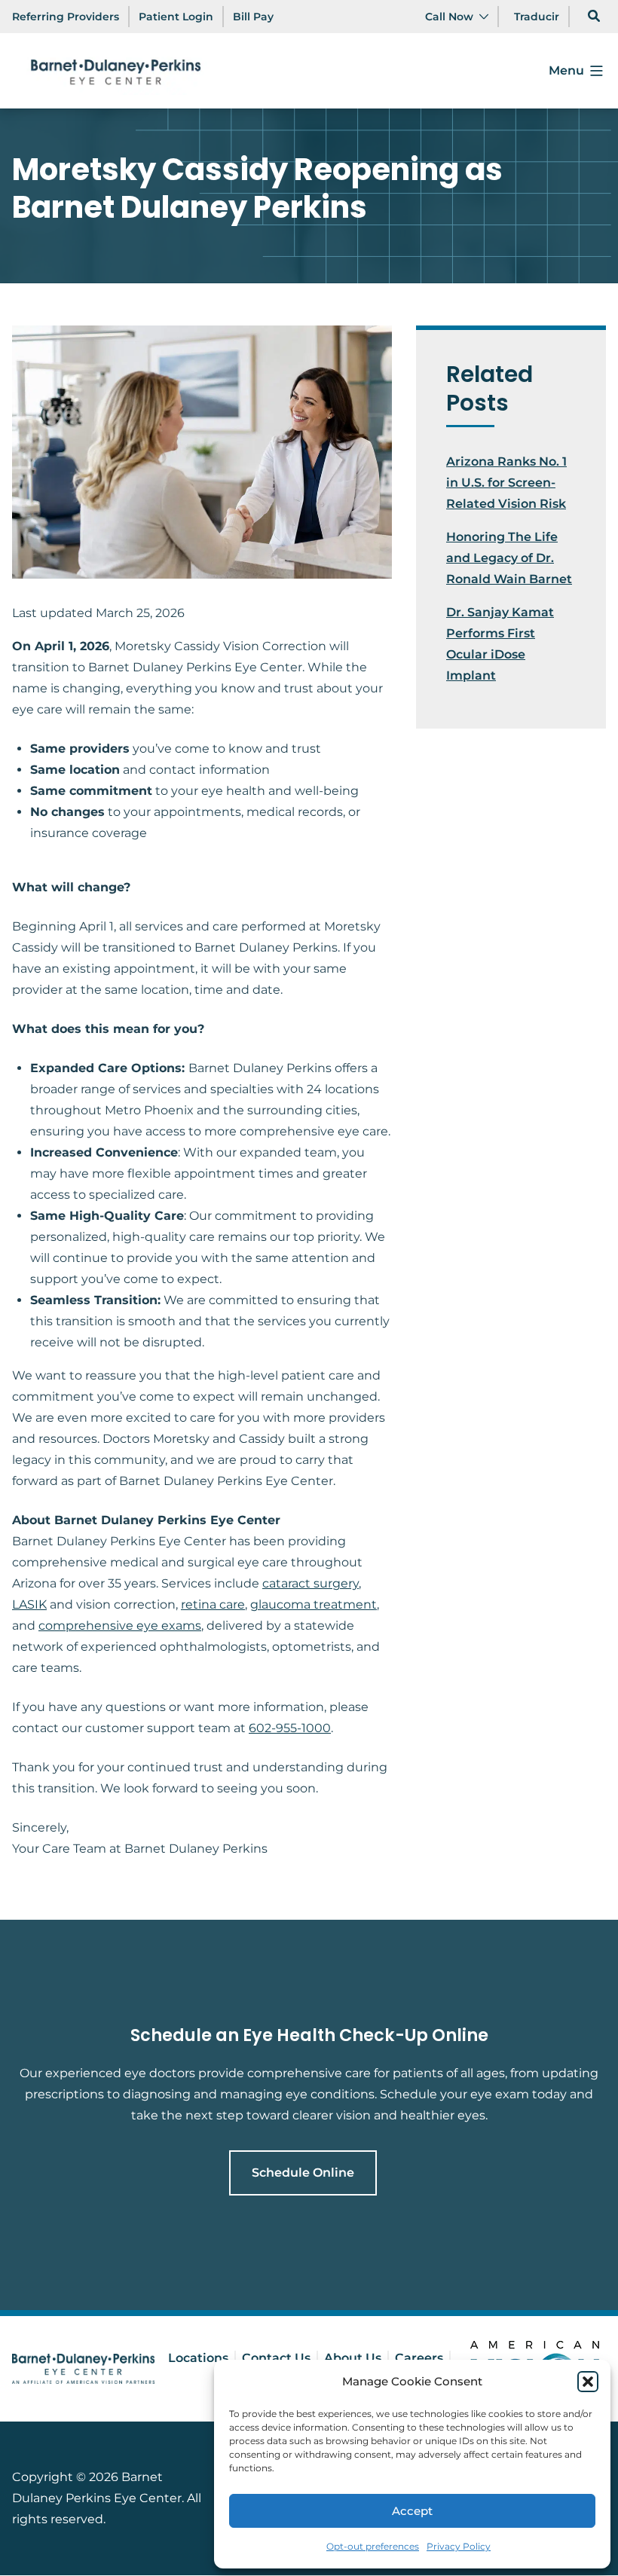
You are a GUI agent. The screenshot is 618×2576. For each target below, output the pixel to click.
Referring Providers (66, 17)
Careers (419, 2358)
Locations (198, 2358)
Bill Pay (253, 17)
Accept (412, 2511)
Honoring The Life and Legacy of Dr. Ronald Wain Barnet (509, 558)
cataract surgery (311, 1583)
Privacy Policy (459, 2546)
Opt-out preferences (373, 2546)
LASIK (29, 1604)
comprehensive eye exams (120, 1626)
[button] (588, 2382)
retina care (213, 1604)
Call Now (449, 17)
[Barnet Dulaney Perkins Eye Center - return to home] (83, 2369)
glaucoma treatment (314, 1604)
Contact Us (276, 2358)
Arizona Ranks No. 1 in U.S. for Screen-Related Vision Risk (506, 483)
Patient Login (176, 17)
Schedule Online (303, 2173)
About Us (353, 2358)
